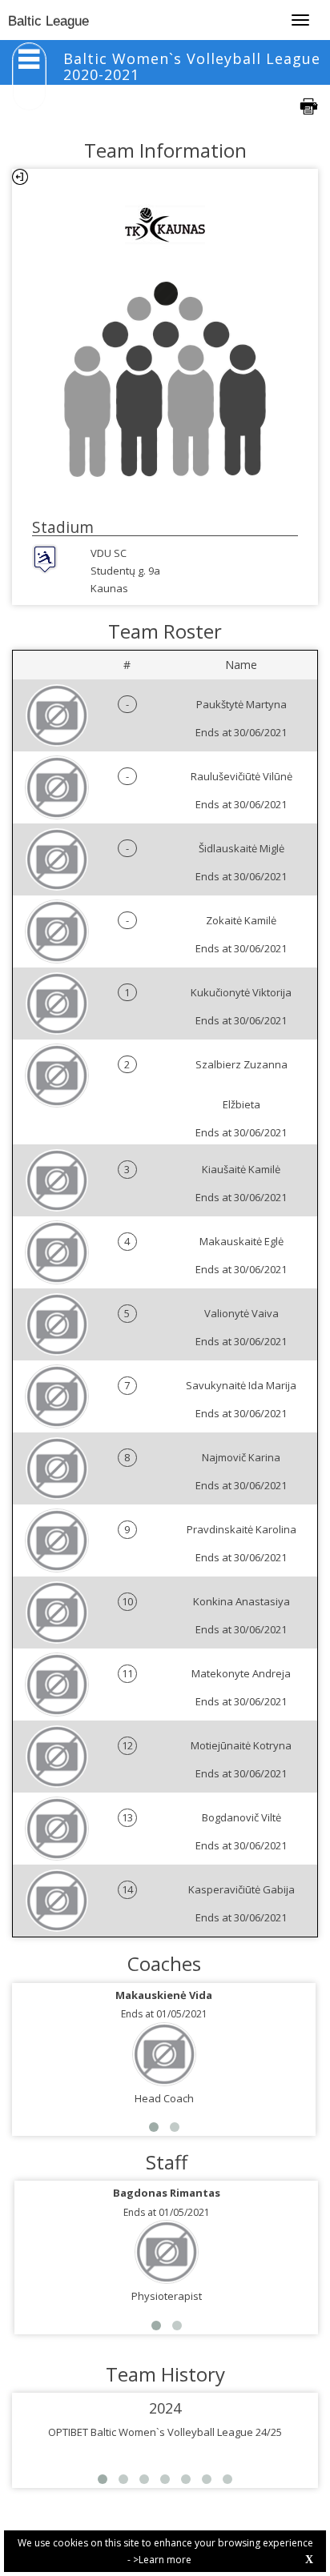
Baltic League (48, 21)
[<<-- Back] (20, 177)
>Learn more (162, 2560)
